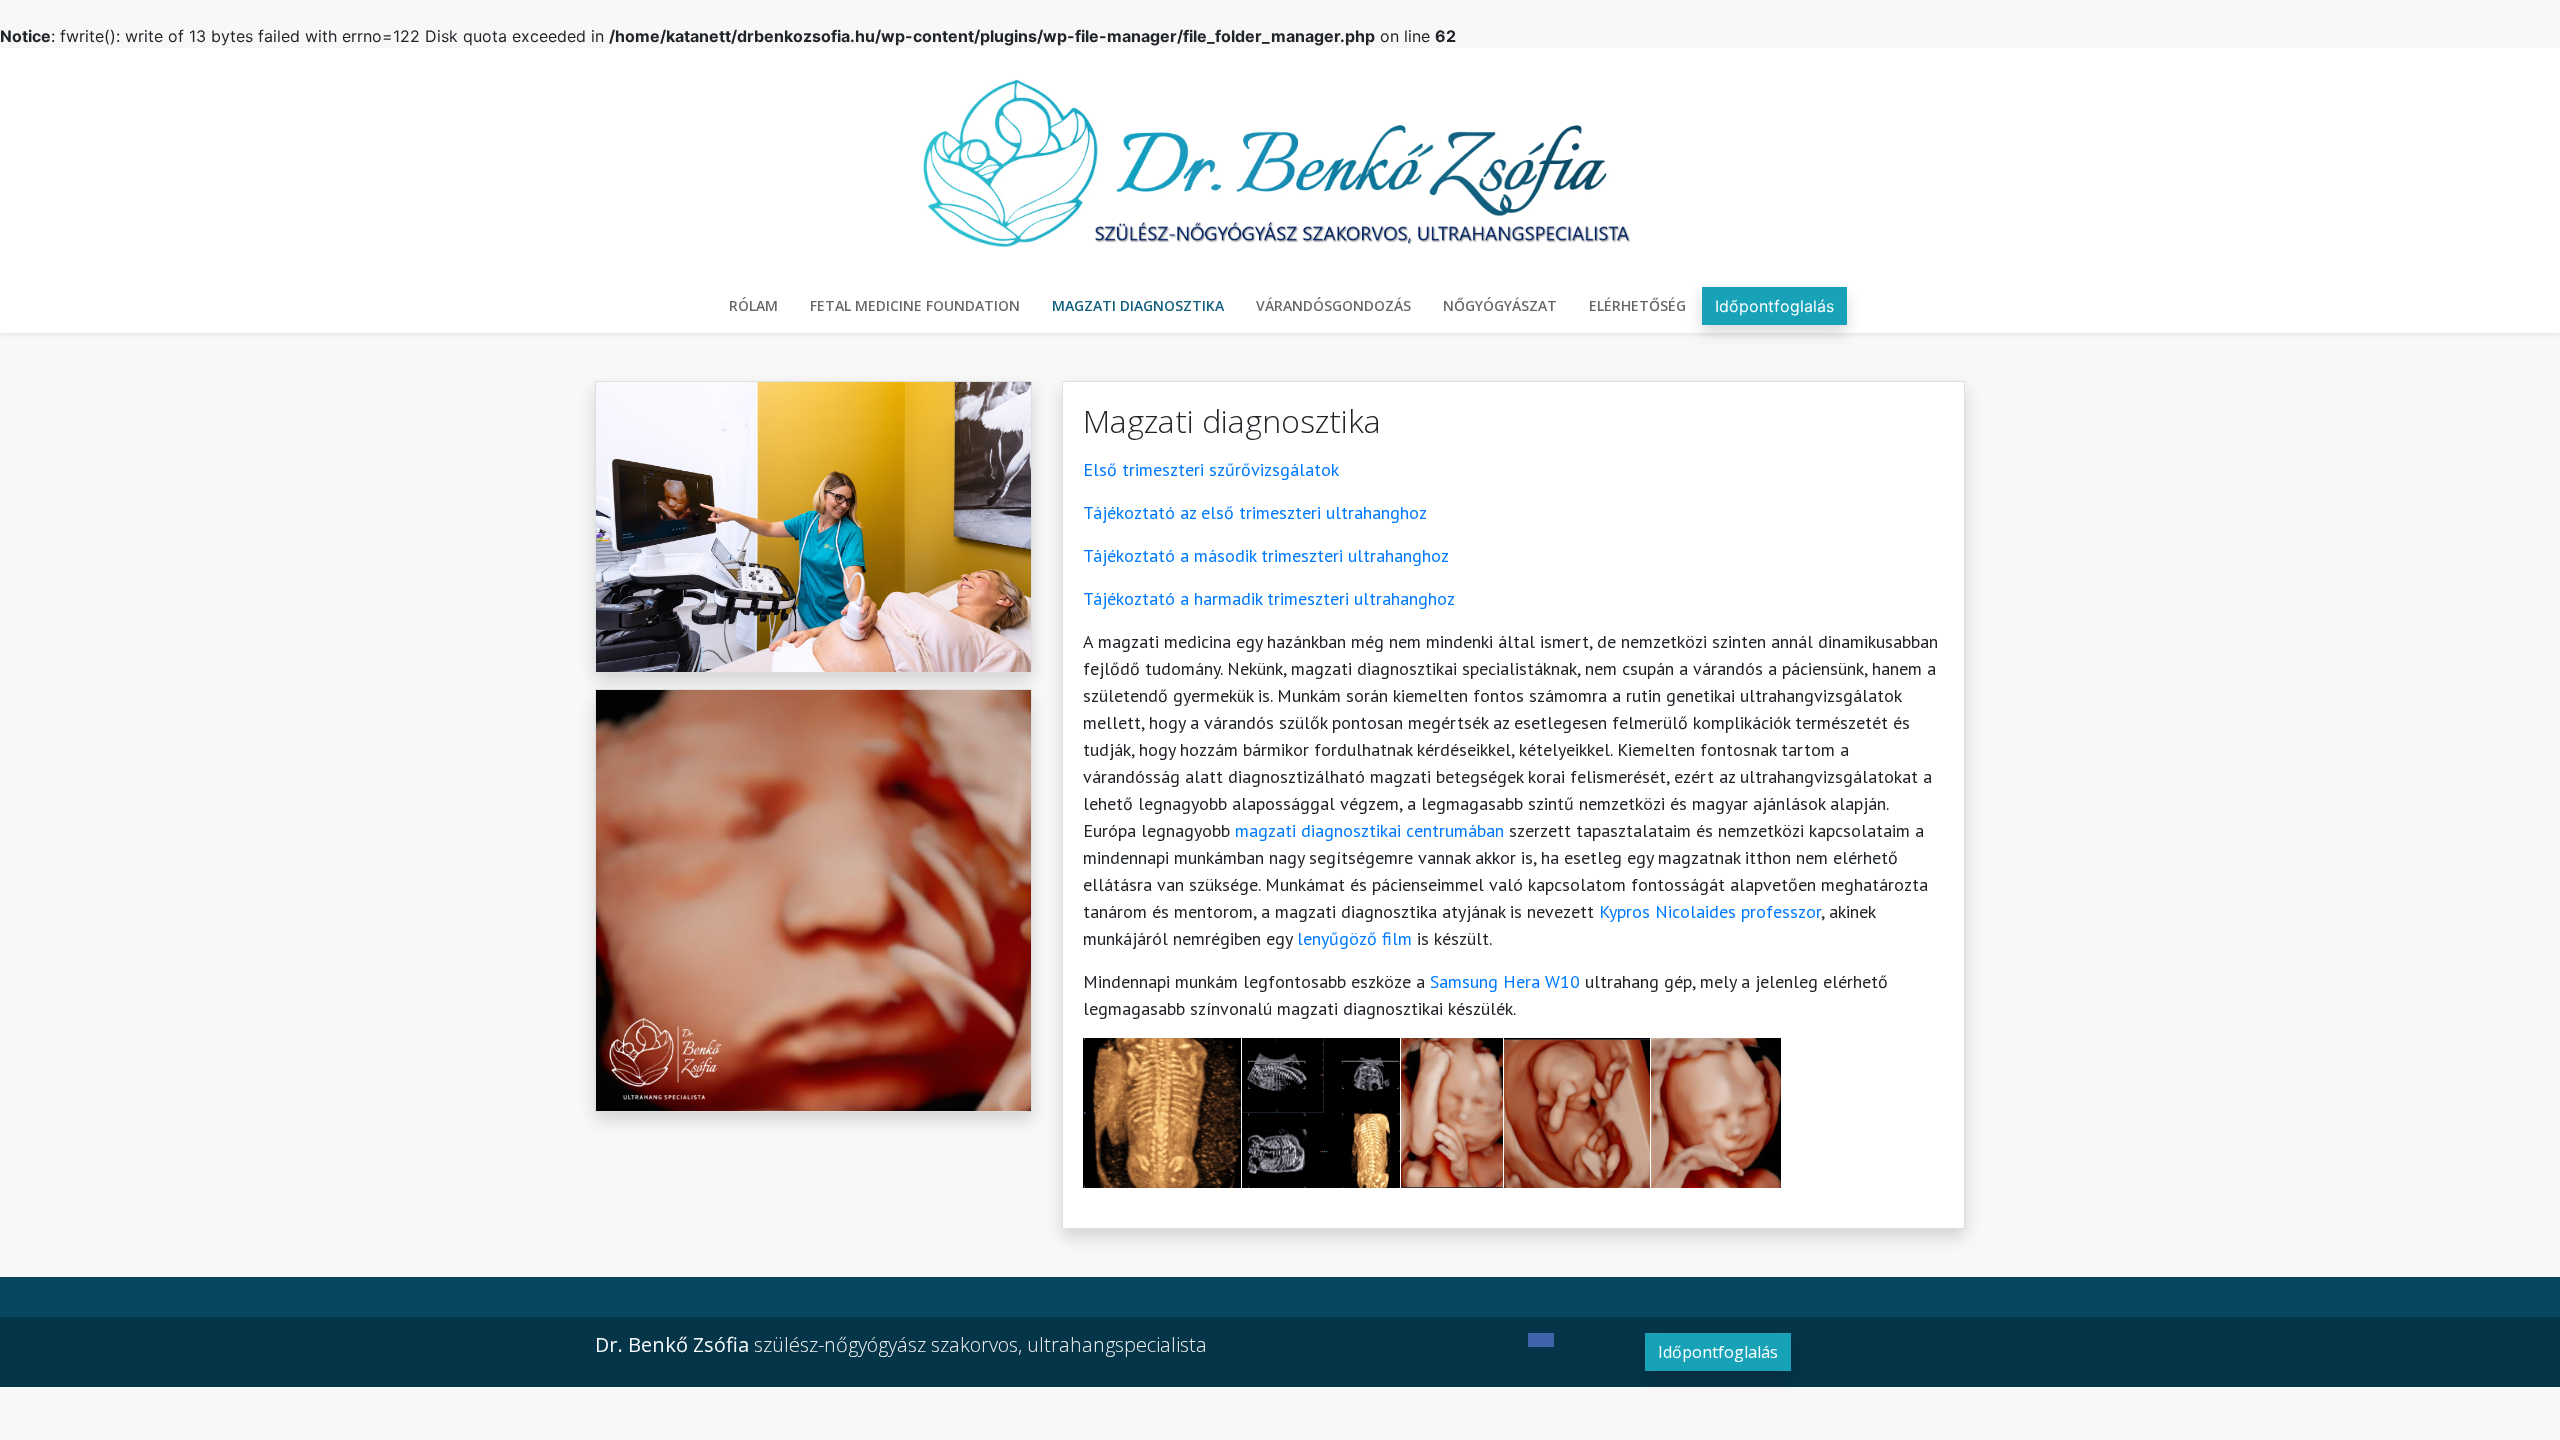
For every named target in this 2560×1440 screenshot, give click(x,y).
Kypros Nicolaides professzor (1710, 911)
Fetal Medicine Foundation (915, 305)
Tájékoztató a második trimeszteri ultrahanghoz (1266, 555)
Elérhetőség (1637, 305)
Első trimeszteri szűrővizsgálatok (1211, 469)
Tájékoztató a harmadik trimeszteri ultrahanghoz (1269, 598)
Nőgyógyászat (1500, 305)
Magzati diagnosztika (1138, 305)
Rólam (753, 305)
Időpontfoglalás (1774, 306)
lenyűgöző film (1354, 938)
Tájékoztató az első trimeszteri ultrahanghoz (1255, 512)
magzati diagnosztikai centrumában (1369, 830)
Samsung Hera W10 (1505, 981)
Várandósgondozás (1333, 305)
